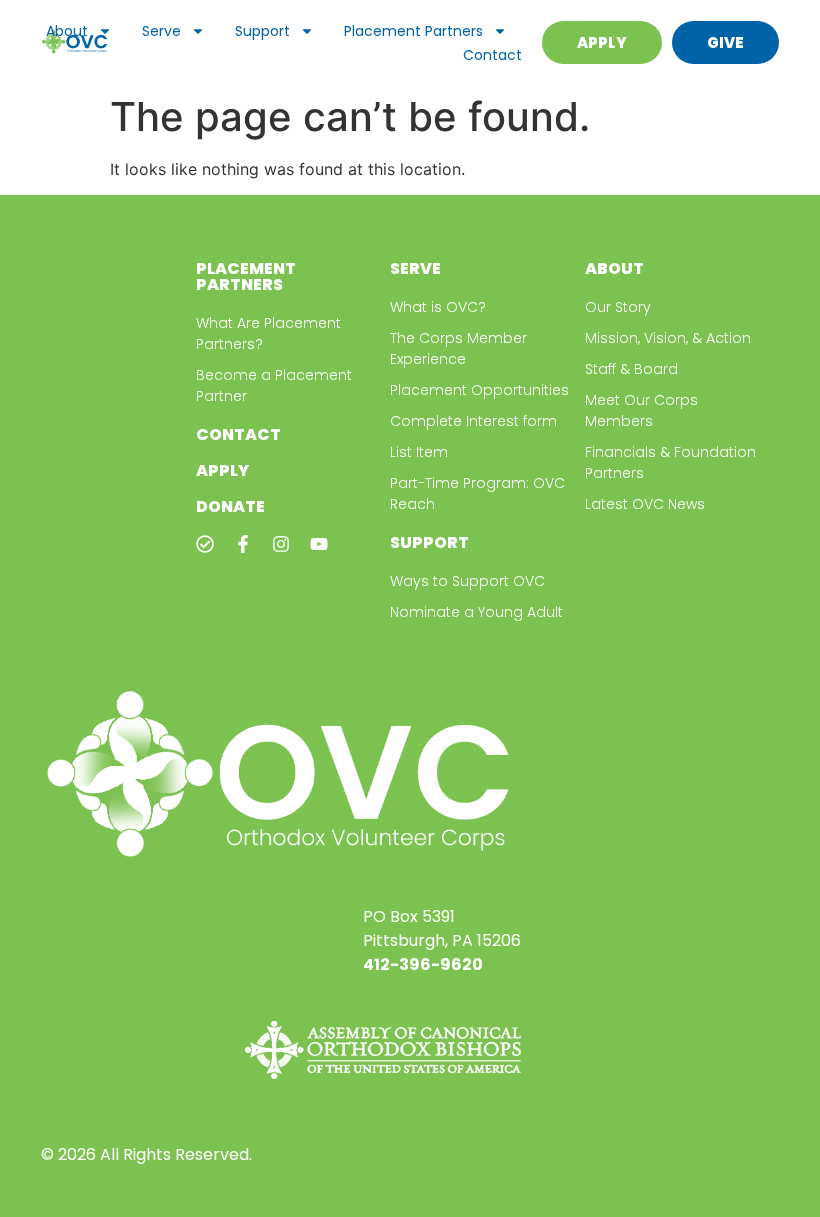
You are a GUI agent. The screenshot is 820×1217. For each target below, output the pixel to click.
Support (262, 31)
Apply (222, 470)
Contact (492, 55)
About (67, 31)
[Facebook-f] (243, 544)
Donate (230, 506)
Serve (161, 31)
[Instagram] (281, 544)
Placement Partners (413, 31)
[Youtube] (319, 544)
